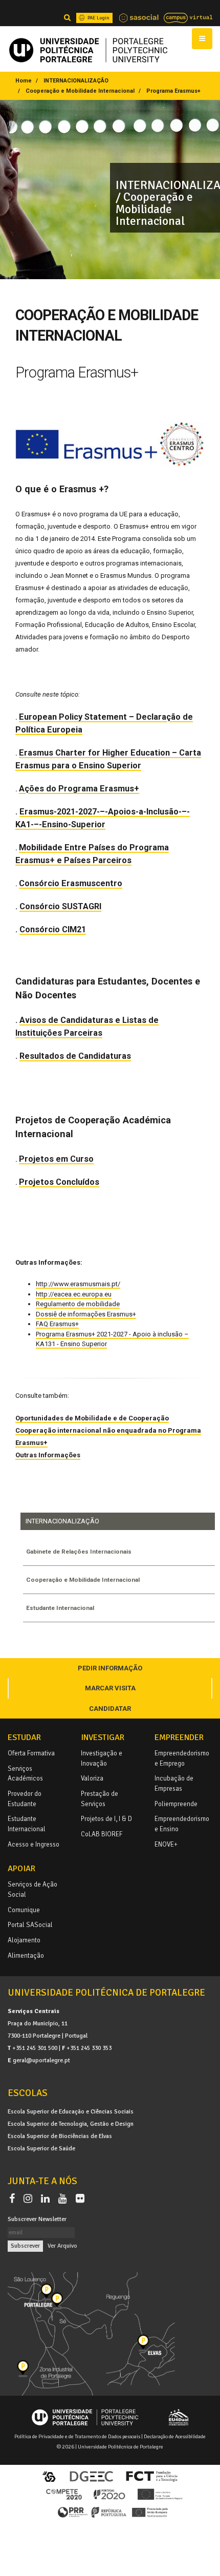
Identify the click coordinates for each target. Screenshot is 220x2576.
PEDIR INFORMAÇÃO (110, 1668)
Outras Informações (48, 1455)
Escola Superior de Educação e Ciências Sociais (71, 2111)
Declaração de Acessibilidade (175, 2436)
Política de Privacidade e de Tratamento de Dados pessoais (77, 2436)
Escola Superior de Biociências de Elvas (60, 2136)
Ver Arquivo (62, 2246)
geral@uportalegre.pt (41, 2060)
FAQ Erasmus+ (57, 1324)
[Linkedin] (47, 2199)
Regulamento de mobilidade (78, 1304)
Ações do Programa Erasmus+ (79, 789)
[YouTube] (65, 2199)
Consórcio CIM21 (53, 929)
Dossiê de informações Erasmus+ (86, 1314)
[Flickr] (80, 2199)
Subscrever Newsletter (37, 2219)
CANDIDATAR (110, 1709)
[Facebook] (14, 2199)
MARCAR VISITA (110, 1688)
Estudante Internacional (60, 1608)
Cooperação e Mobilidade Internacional (80, 91)
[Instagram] (30, 2199)
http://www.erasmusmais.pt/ (78, 1284)
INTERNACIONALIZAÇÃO (76, 81)
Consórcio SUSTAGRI (60, 906)
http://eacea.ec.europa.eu (74, 1294)
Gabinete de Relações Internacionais (79, 1552)
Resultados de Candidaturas (75, 1056)
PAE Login (98, 18)
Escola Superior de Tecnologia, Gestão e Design (71, 2124)
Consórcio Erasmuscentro (71, 883)
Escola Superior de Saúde (41, 2148)
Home (24, 81)
